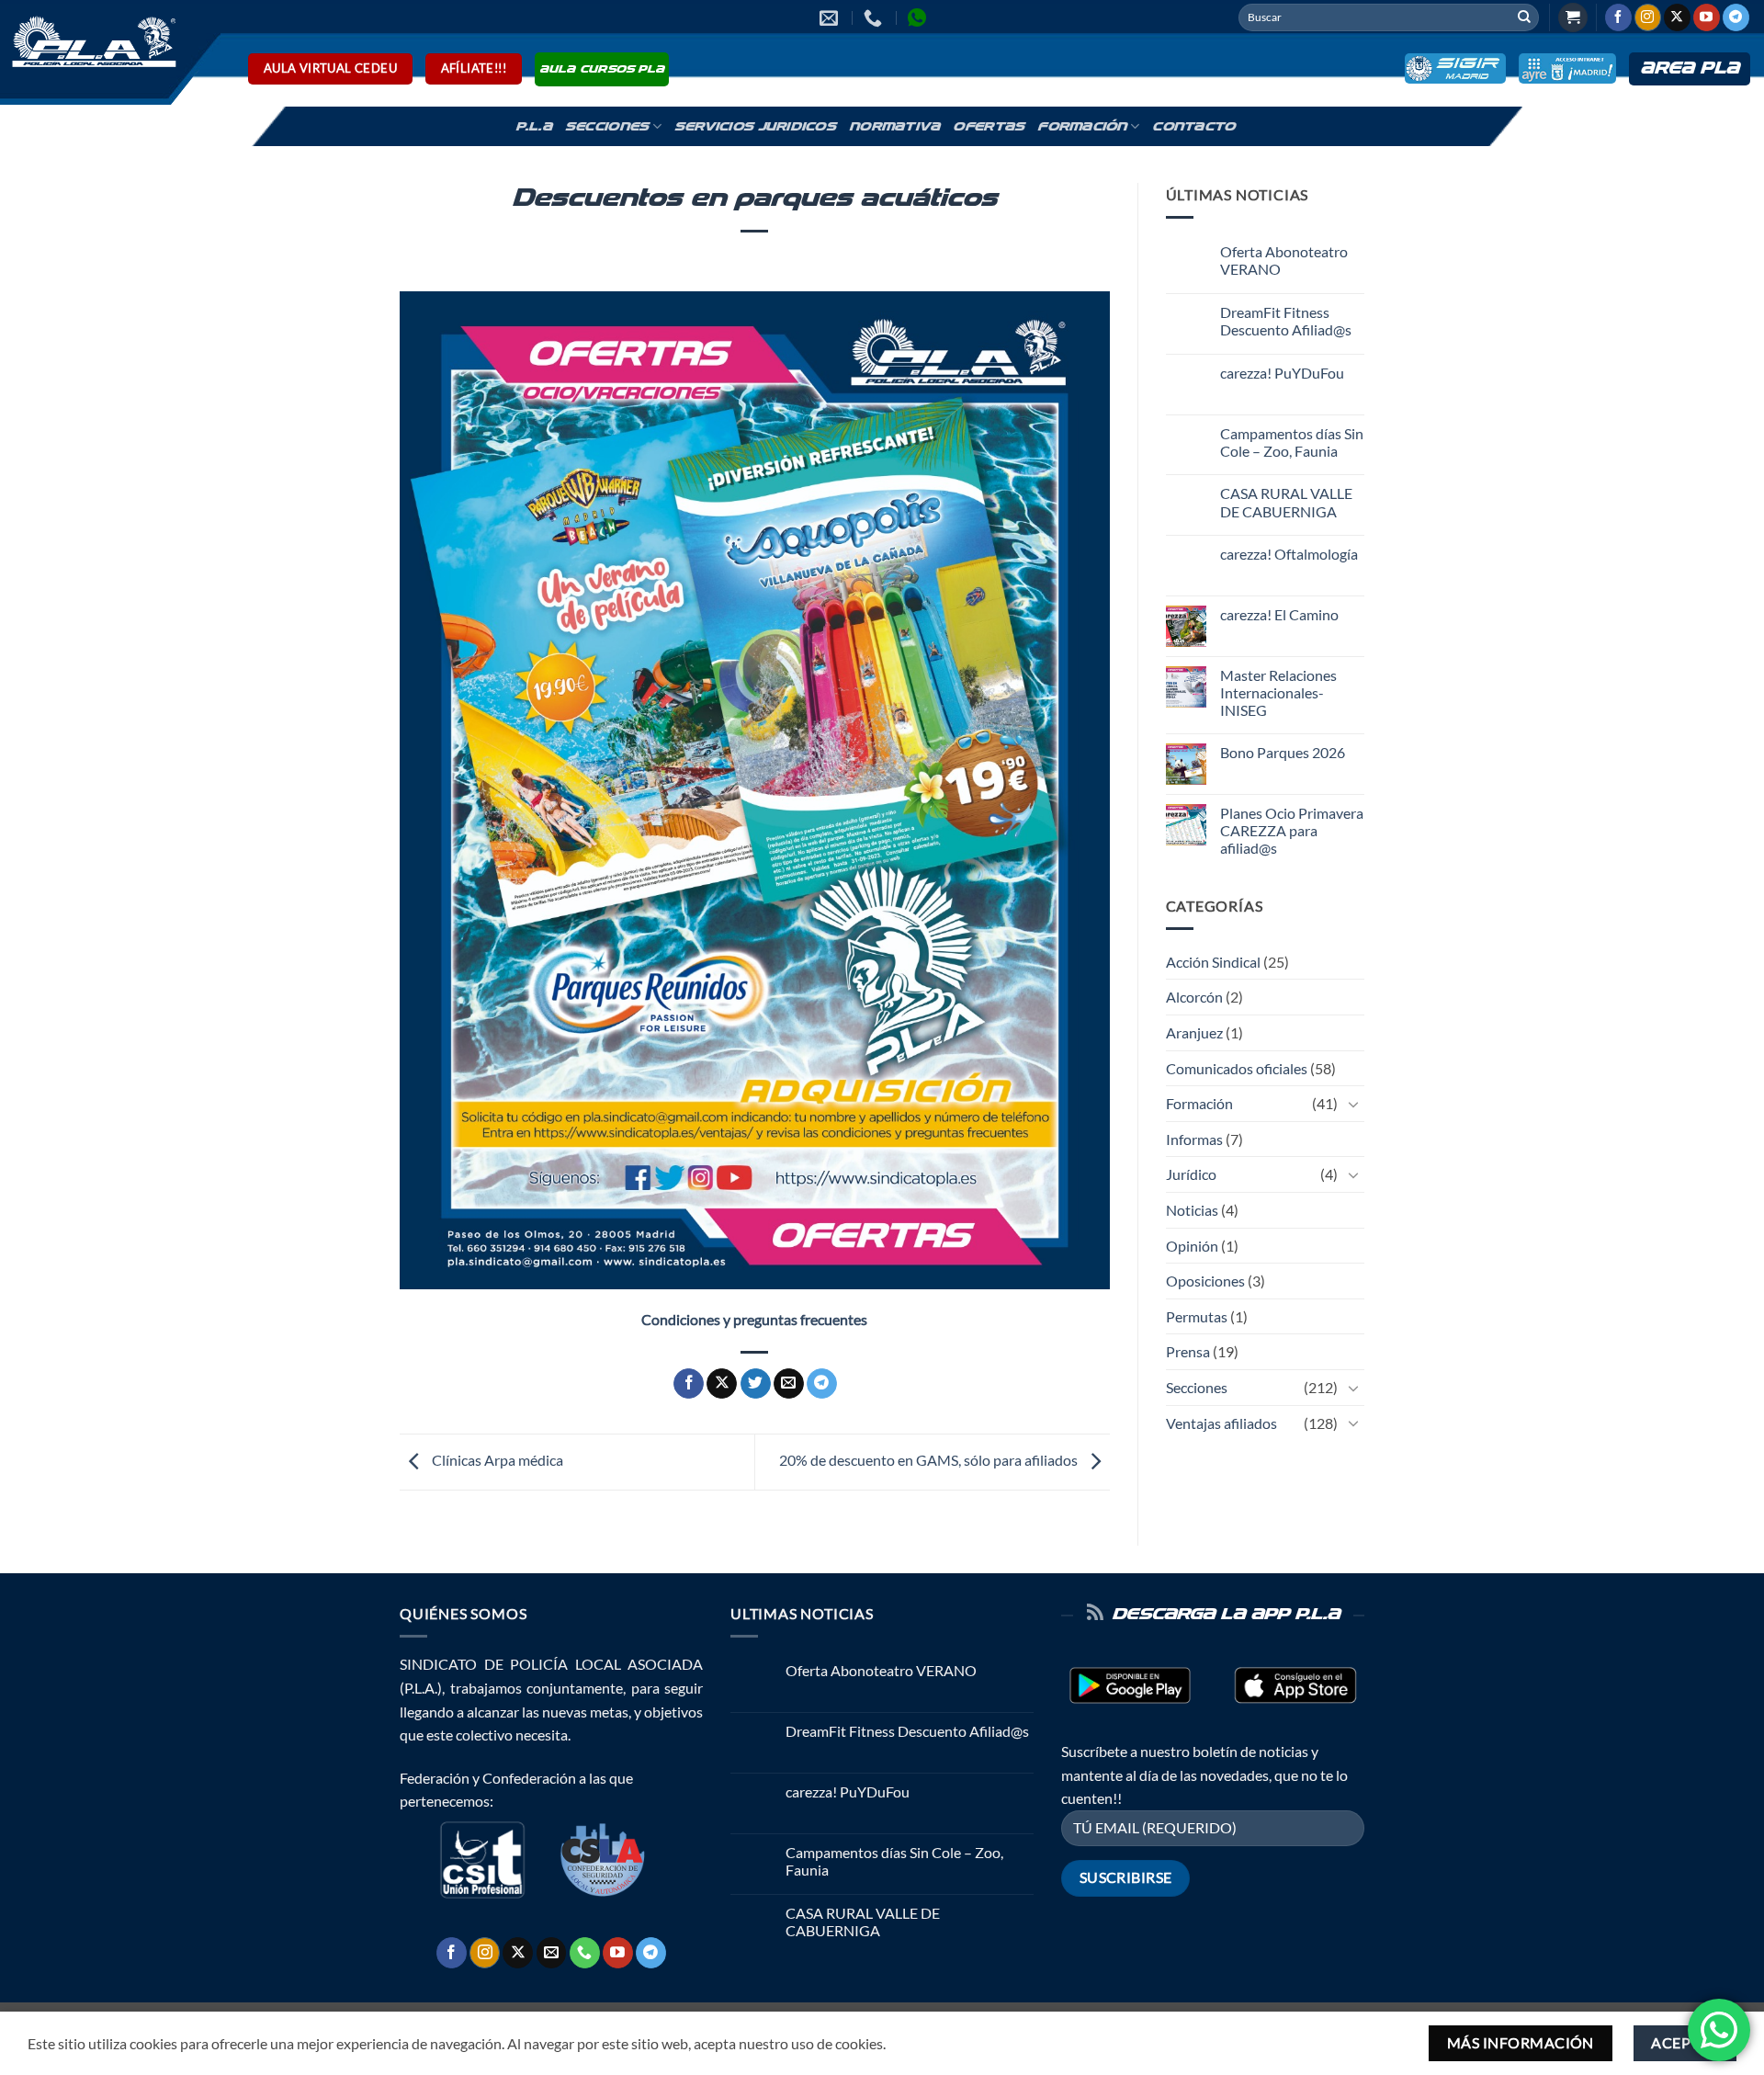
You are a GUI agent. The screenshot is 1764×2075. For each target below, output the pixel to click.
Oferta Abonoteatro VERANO (1284, 260)
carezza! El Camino (1279, 614)
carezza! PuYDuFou (1282, 373)
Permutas (1197, 1316)
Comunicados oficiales (1237, 1068)
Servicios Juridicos (755, 127)
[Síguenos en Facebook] (1618, 17)
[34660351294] (919, 17)
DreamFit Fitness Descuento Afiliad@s (1286, 321)
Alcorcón (1194, 997)
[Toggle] (1353, 1104)
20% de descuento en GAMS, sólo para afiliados (930, 1460)
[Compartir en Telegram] (822, 1384)
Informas (1194, 1139)
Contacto (1193, 127)
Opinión (1192, 1246)
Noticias (1192, 1210)
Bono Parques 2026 (1283, 752)
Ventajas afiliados (1221, 1423)
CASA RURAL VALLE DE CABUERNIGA (1286, 502)
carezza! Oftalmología (1289, 554)
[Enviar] (1524, 17)
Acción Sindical (1213, 962)
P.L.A (534, 127)
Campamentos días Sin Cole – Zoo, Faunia (1292, 442)
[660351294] (875, 17)
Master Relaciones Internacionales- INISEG (1278, 692)
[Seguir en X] (1677, 17)
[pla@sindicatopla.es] (831, 17)
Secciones (607, 127)
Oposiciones (1205, 1281)
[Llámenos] (585, 1953)
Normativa (894, 127)
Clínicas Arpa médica (496, 1460)
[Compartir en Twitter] (756, 1384)
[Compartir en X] (722, 1384)
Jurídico (1191, 1174)
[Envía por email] (789, 1384)
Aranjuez (1194, 1032)
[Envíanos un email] (552, 1953)
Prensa (1188, 1351)
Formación (1082, 127)
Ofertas (989, 127)
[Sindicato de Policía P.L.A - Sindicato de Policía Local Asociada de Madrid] (91, 40)
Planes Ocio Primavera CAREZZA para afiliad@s (1292, 830)
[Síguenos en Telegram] (1736, 17)
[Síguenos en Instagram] (1648, 17)
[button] (1573, 18)
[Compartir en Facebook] (689, 1384)
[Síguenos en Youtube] (1707, 17)
